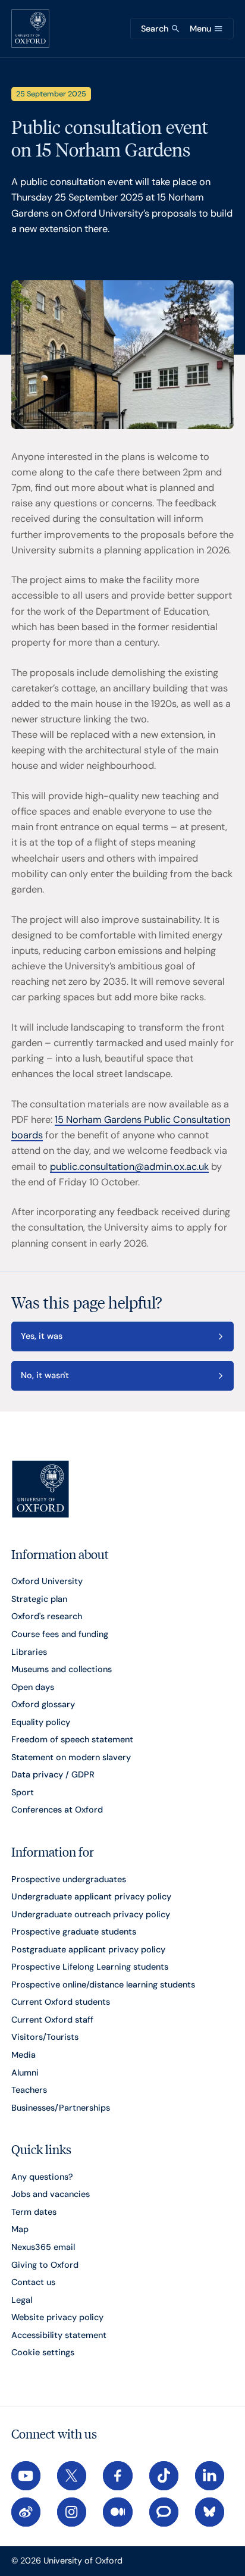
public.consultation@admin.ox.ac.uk (129, 1167)
